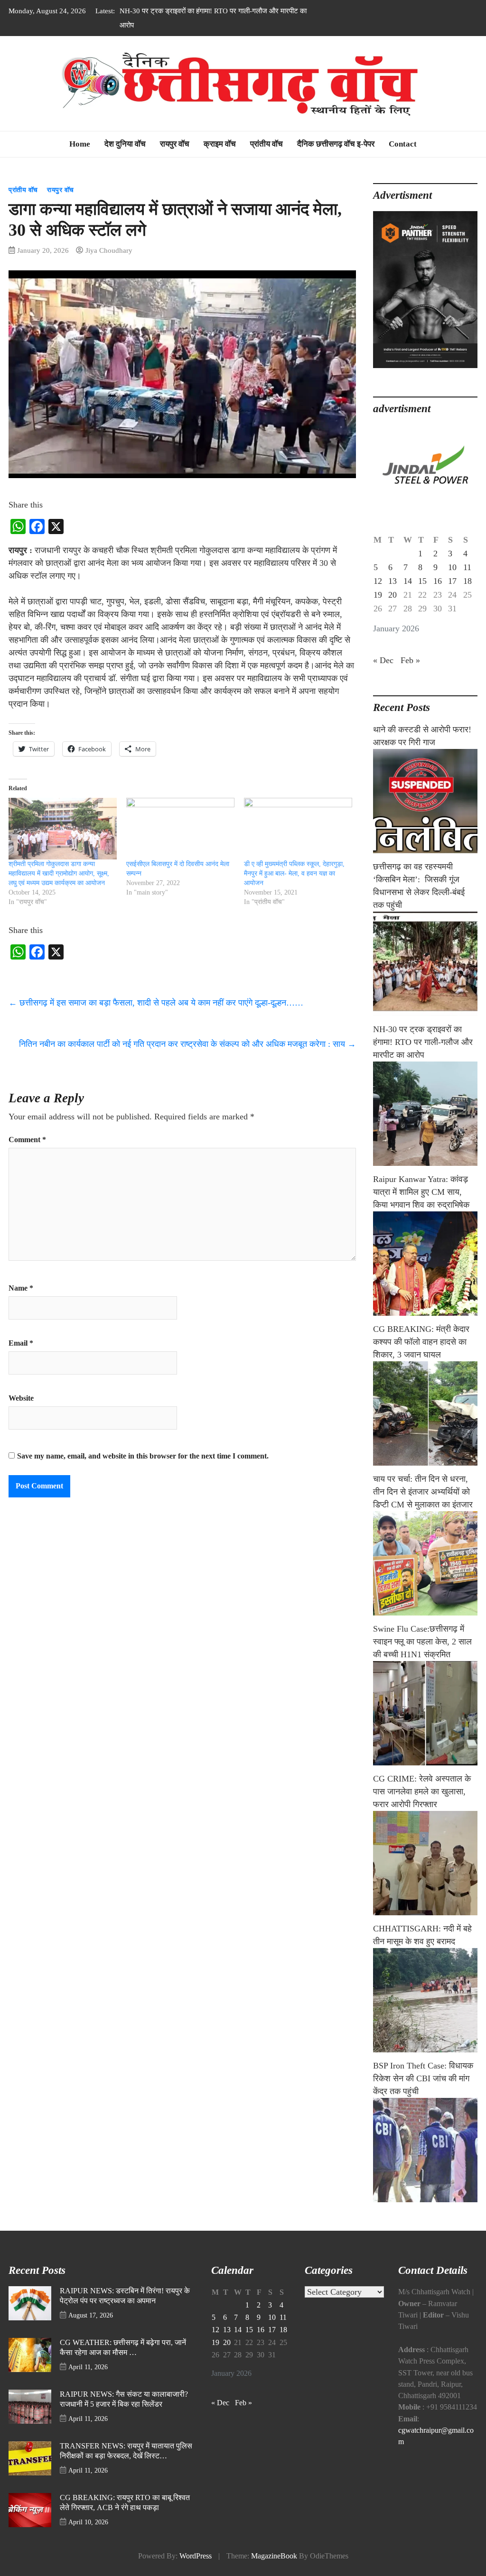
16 (438, 581)
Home (80, 144)
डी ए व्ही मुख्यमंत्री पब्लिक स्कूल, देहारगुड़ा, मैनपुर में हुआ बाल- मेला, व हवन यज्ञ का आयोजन (294, 873)
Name (21, 1288)
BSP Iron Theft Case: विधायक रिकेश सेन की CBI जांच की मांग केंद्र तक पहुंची (423, 2078)
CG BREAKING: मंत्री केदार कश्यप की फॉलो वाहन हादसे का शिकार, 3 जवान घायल (421, 1342)
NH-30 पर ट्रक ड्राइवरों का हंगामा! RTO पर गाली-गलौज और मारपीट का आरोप (423, 1042)
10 (452, 567)
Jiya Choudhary (109, 250)
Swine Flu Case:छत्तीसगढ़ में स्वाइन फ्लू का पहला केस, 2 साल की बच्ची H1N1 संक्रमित (422, 1642)
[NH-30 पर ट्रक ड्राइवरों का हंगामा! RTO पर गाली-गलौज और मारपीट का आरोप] (425, 1114)
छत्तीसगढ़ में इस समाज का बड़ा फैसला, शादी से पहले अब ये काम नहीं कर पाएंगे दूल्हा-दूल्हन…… (156, 1003)
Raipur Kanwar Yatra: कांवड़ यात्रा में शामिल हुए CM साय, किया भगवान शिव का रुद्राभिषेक (421, 1192)
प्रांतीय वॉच (266, 144)
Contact (403, 144)
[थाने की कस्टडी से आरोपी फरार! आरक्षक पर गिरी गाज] (425, 801)
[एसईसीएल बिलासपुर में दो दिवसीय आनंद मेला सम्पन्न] (180, 829)
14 (408, 581)
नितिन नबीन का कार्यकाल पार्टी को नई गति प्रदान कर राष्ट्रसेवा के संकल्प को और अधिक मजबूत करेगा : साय (187, 1044)
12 (378, 581)
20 (393, 595)
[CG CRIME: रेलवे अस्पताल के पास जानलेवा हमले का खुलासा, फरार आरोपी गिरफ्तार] (425, 1863)
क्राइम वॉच (220, 144)
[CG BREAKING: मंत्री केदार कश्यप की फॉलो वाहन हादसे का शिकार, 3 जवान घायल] (425, 1413)
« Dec (383, 660)
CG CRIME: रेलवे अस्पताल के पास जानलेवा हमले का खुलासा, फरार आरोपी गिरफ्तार (422, 1791)
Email (21, 1343)
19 (378, 595)
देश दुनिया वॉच (125, 144)
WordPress (196, 2556)
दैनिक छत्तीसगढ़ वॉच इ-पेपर (336, 144)
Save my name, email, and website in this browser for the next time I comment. (143, 1456)
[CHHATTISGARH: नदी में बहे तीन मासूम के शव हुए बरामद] (425, 2000)
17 (452, 581)
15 (422, 581)
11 (467, 567)
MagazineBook (274, 2556)
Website (21, 1398)
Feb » (410, 660)
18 (467, 581)
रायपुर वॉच (175, 144)
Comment (27, 1140)
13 (393, 581)
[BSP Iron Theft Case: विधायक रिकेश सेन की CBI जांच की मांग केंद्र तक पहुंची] (425, 2150)
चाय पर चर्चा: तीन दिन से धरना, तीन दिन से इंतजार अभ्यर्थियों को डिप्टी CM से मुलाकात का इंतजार (423, 1492)
